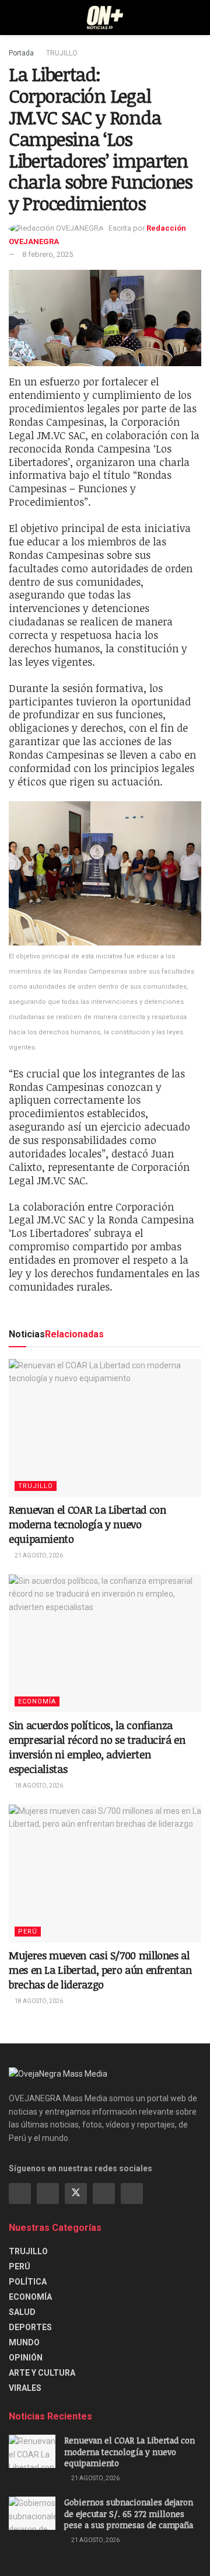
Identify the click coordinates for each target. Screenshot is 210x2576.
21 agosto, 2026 (38, 1555)
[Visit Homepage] (105, 18)
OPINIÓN (26, 2358)
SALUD (22, 2312)
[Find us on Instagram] (48, 2193)
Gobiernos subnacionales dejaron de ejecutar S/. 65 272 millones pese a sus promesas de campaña (129, 2514)
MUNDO (24, 2342)
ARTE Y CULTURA (42, 2373)
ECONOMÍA (37, 1701)
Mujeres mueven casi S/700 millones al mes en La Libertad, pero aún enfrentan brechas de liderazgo (100, 1970)
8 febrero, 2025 (48, 254)
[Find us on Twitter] (76, 2193)
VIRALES (25, 2388)
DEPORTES (30, 2327)
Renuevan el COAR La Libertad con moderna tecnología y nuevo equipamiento (87, 1524)
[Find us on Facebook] (20, 2193)
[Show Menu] (14, 18)
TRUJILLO (62, 53)
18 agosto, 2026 (38, 1786)
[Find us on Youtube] (104, 2193)
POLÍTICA (28, 2282)
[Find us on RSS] (132, 2193)
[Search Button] (196, 18)
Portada (21, 53)
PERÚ (28, 1932)
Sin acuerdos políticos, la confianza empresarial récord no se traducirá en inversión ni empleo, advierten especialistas (97, 1747)
